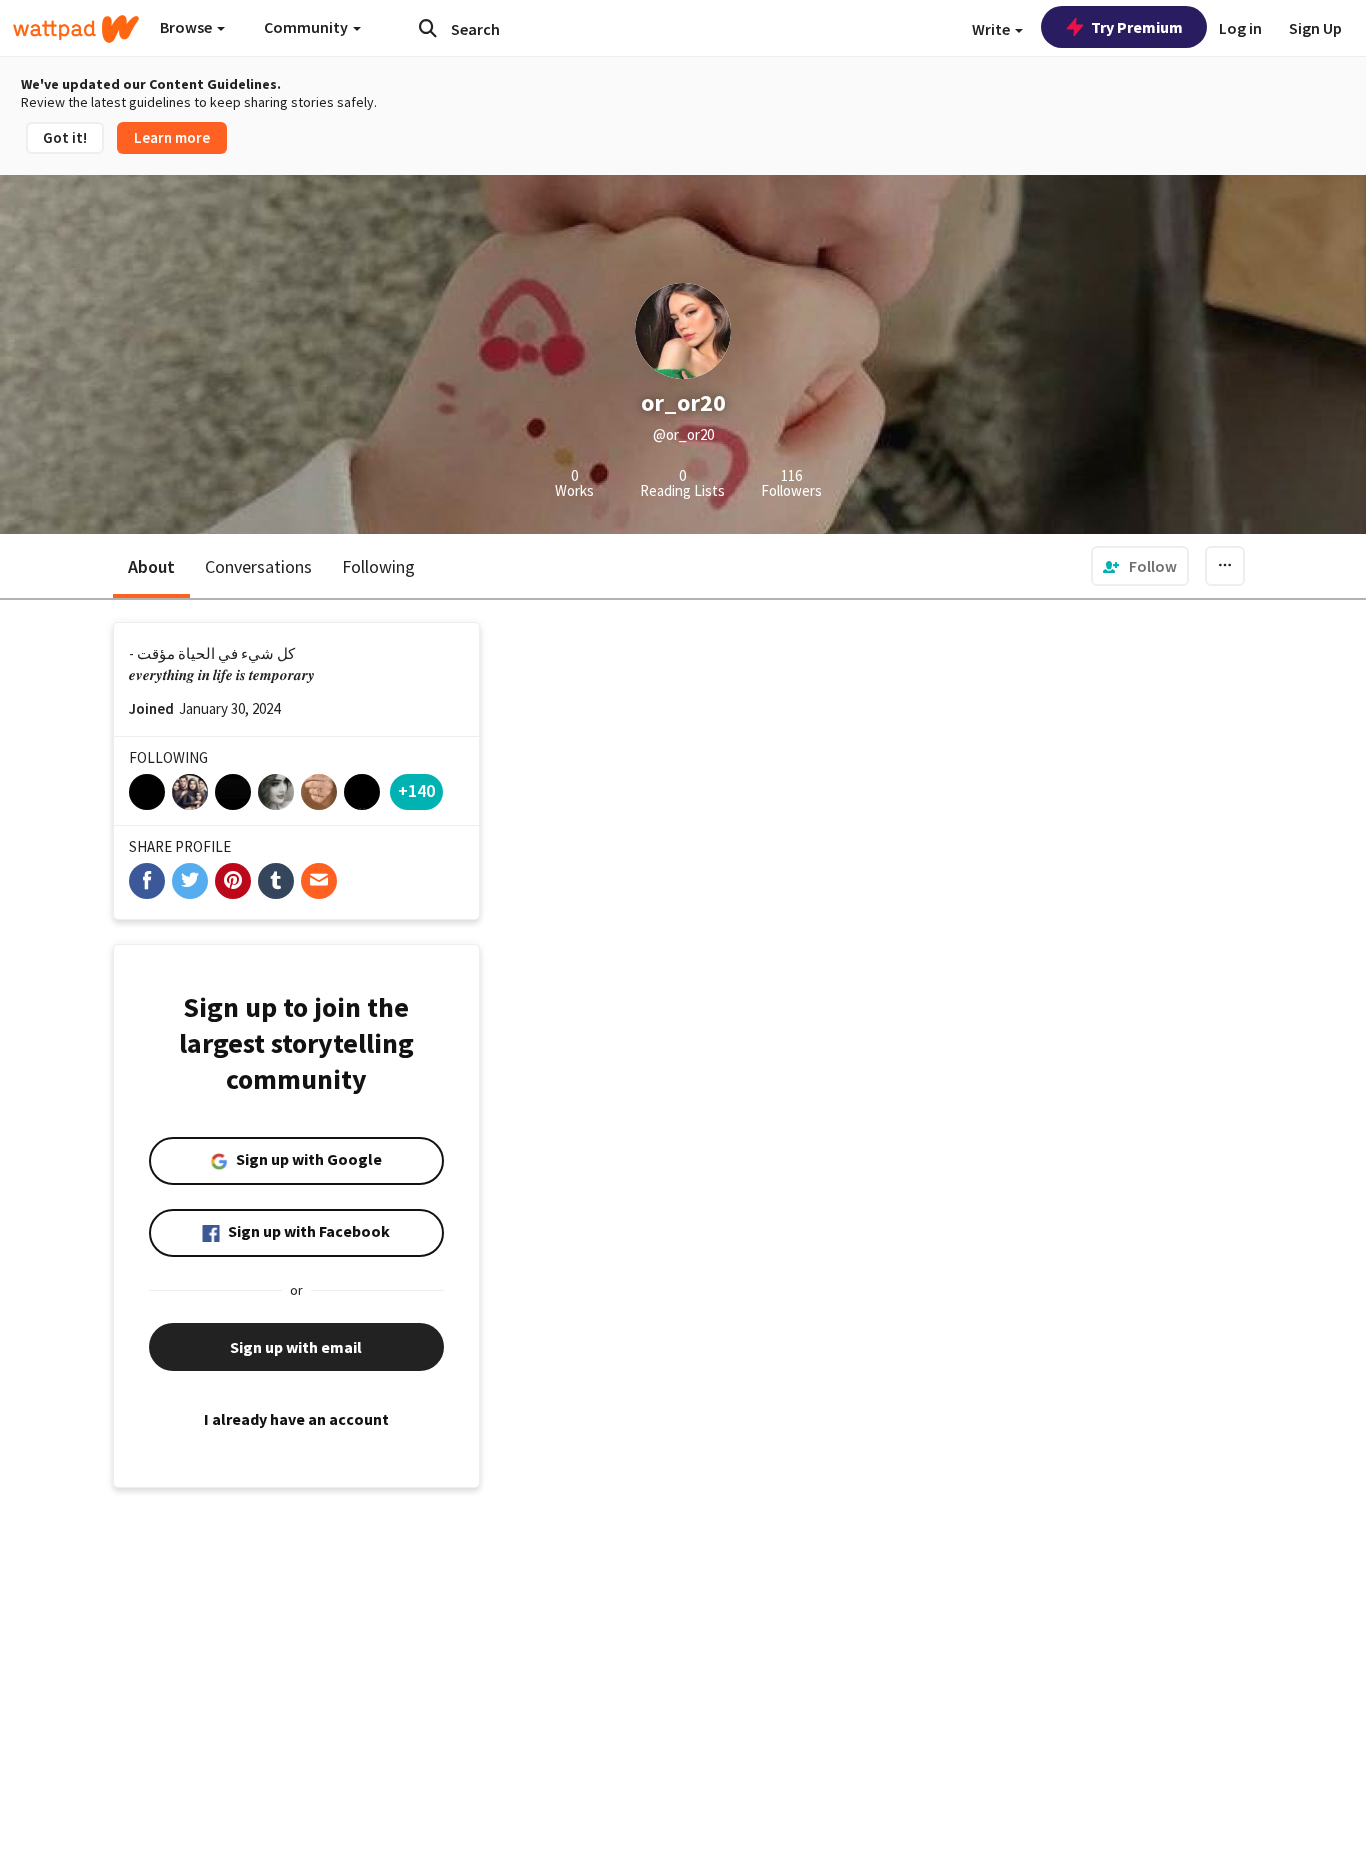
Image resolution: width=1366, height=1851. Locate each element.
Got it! (65, 137)
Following (378, 566)
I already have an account (296, 1419)
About (151, 566)
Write (992, 29)
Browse (187, 27)
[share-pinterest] (233, 881)
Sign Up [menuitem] (1315, 28)
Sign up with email (296, 1347)
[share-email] (319, 881)
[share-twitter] (190, 881)
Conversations (258, 566)
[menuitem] (1140, 566)
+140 (416, 790)
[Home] (76, 29)
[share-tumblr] (276, 881)
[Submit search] (428, 28)
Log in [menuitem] (1240, 28)
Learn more (172, 137)
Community (307, 27)
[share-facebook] (147, 881)
